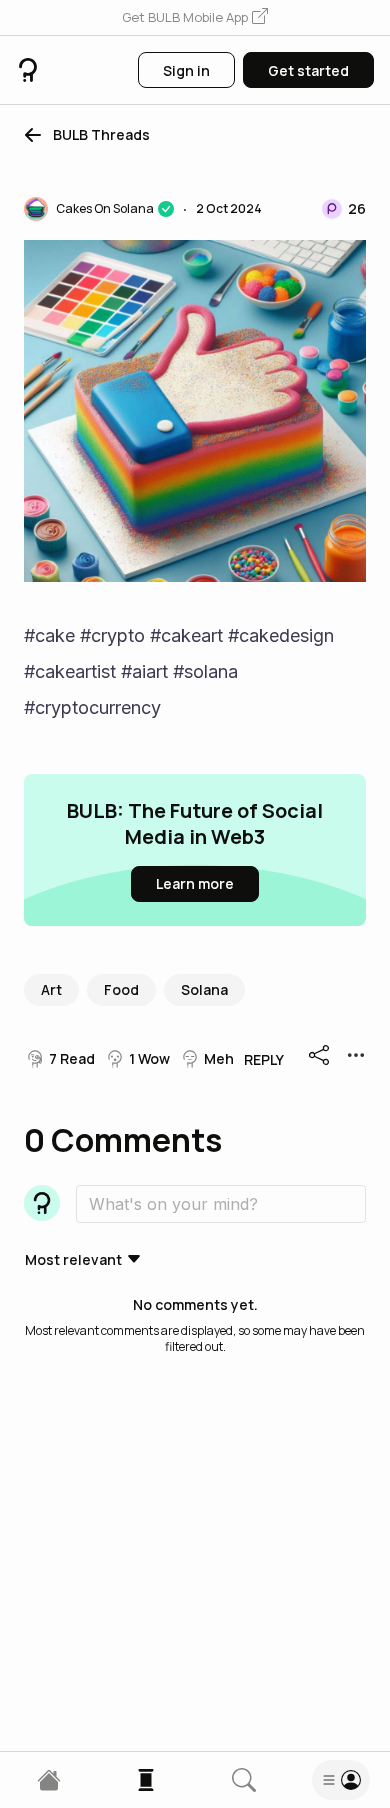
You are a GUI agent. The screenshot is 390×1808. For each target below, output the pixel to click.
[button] (195, 18)
